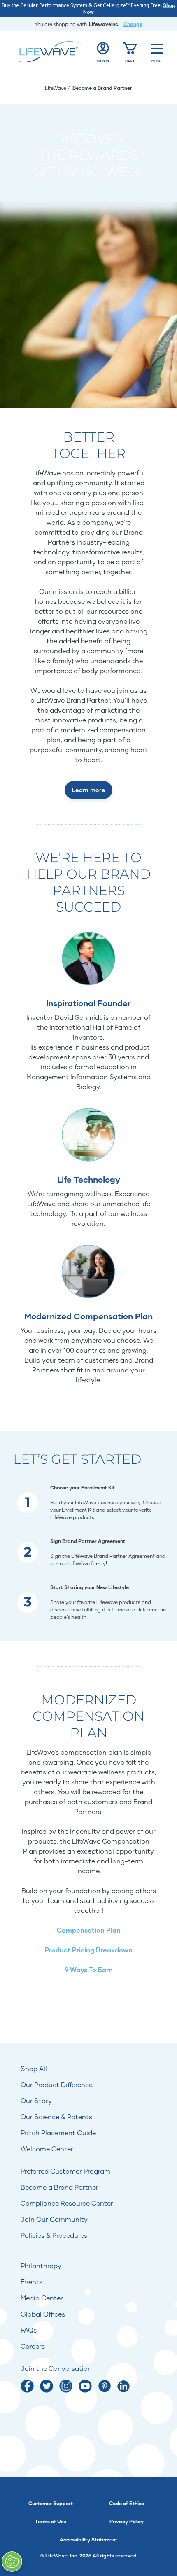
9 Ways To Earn (89, 1969)
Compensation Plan (89, 1930)
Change (133, 24)
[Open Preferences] (12, 2562)
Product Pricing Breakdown (88, 1950)
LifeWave (56, 88)
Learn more (88, 790)
